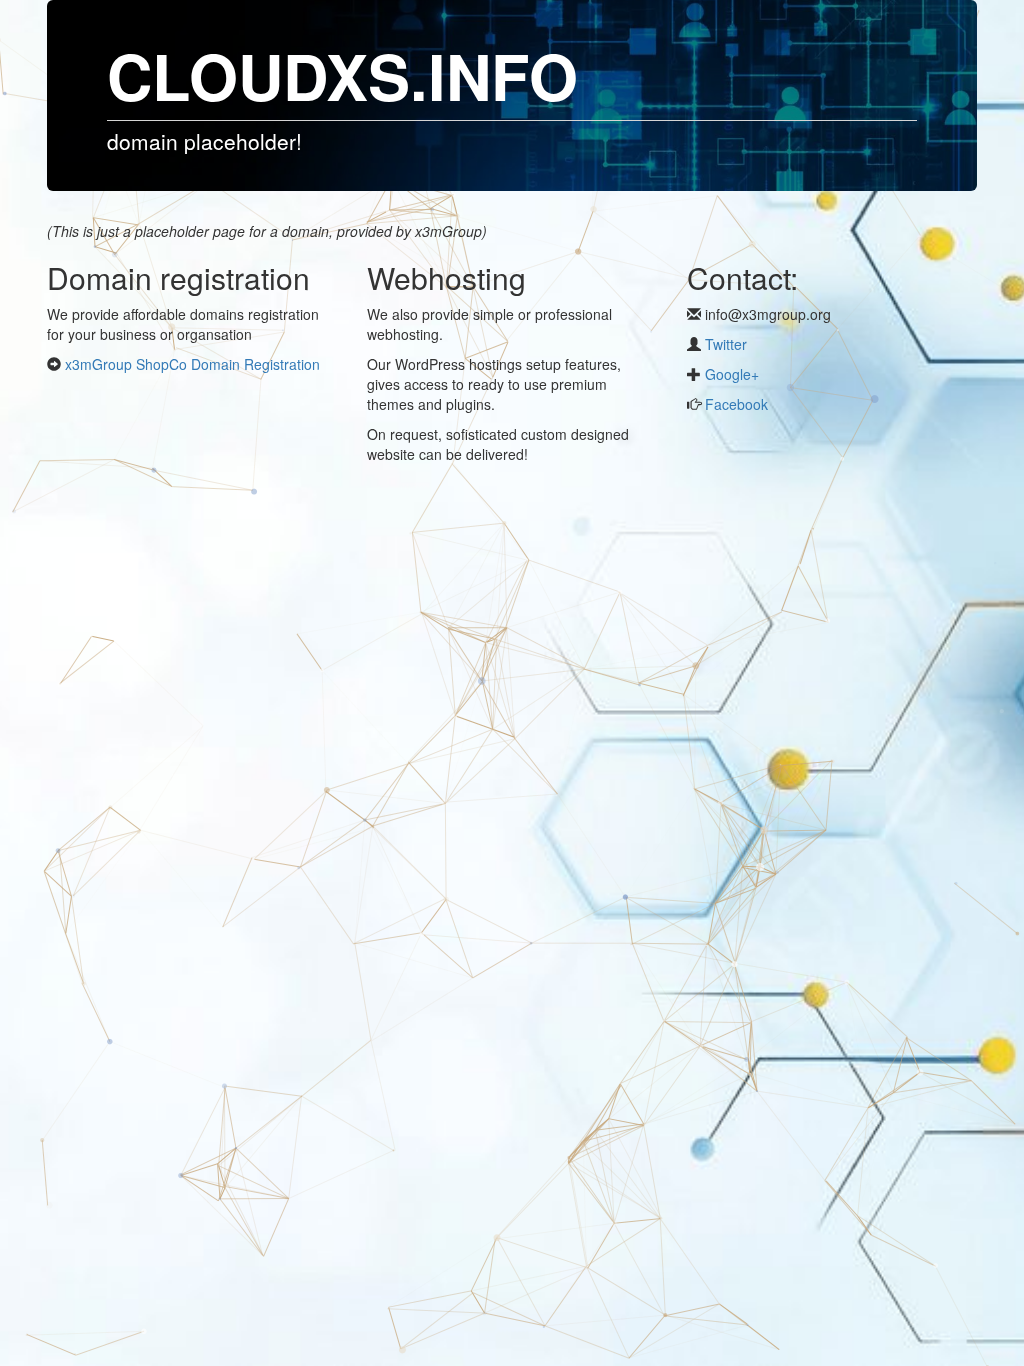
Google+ (730, 374)
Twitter (726, 344)
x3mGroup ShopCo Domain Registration (192, 364)
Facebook (734, 404)
